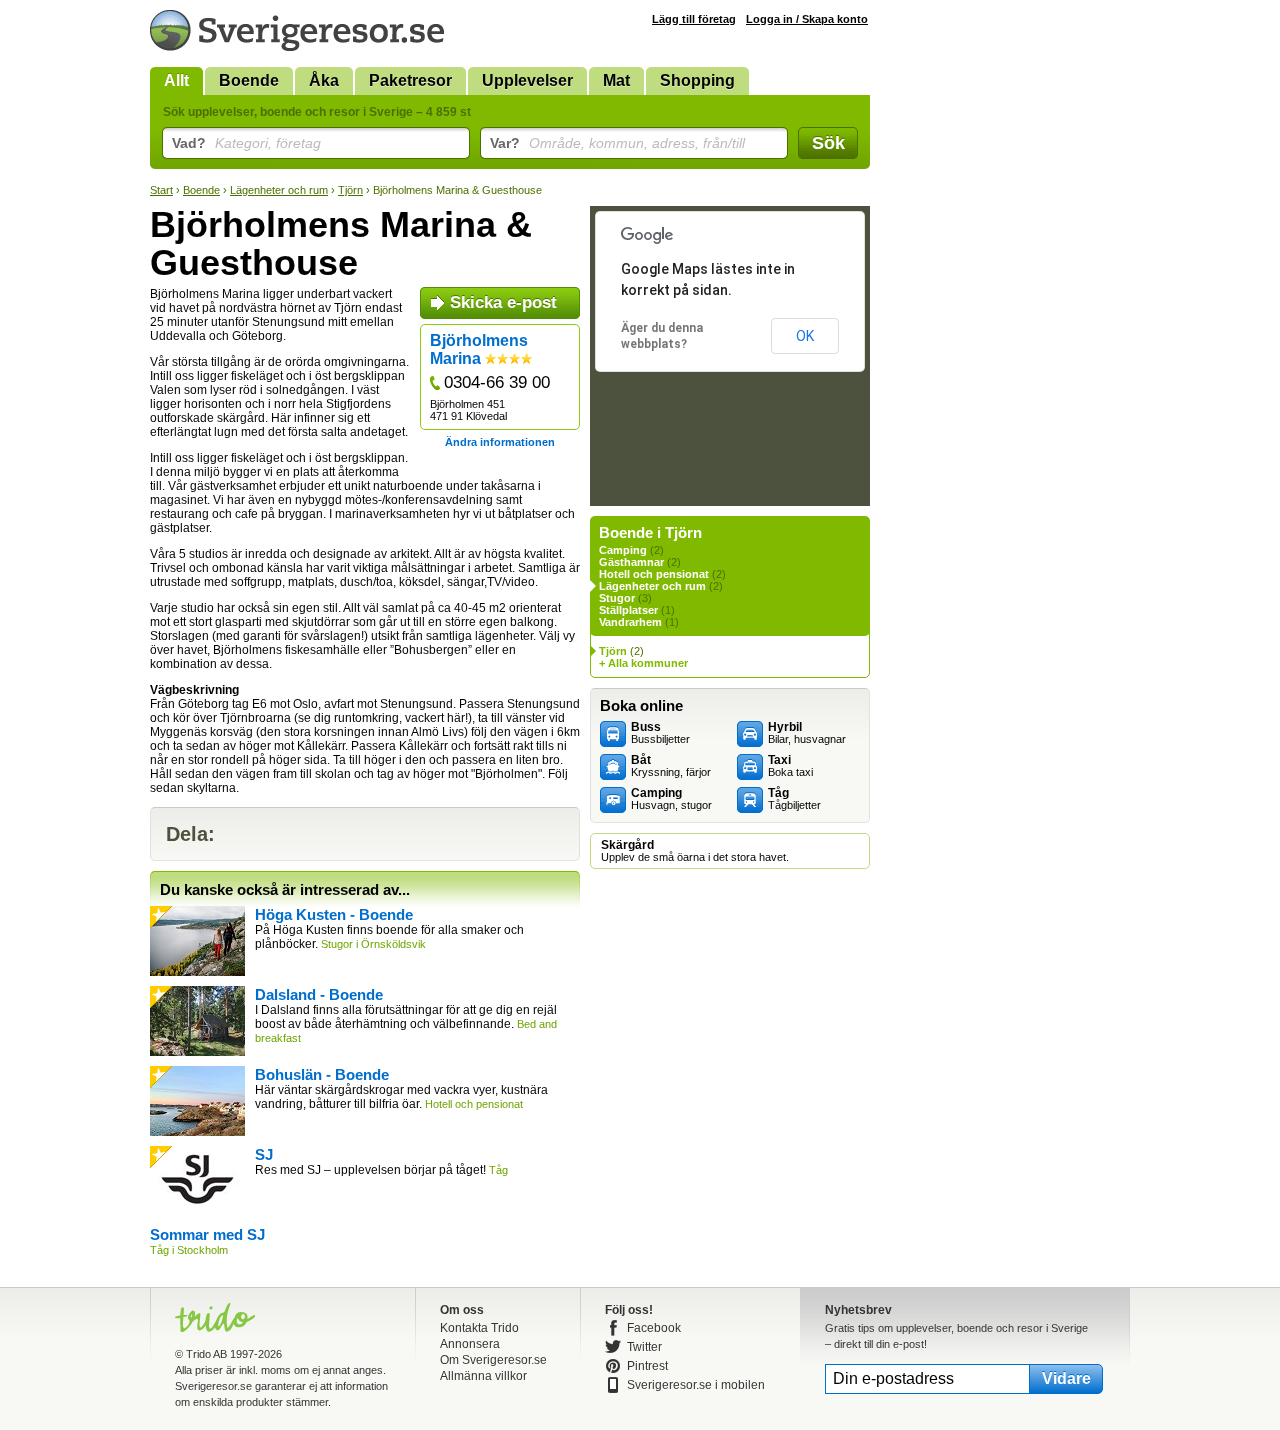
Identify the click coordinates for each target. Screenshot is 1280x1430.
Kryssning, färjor (671, 766)
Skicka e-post (503, 302)
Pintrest (647, 1366)
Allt (176, 80)
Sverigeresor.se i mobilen (696, 1385)
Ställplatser (628, 610)
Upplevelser (527, 80)
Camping (623, 550)
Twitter (644, 1347)
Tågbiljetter (794, 799)
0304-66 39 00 (497, 382)
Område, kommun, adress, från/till (617, 143)
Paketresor (410, 80)
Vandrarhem (630, 622)
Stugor (617, 598)
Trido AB (206, 1354)
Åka (324, 80)
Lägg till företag (694, 19)
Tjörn (350, 190)
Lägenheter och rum (279, 190)
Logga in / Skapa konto (807, 19)
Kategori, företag (246, 143)
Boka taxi (790, 766)
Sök (828, 143)
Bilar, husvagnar (807, 733)
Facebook (654, 1328)
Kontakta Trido (479, 1328)
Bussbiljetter (660, 733)
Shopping (697, 80)
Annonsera (470, 1344)
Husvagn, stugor (671, 799)
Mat (616, 80)
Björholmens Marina (479, 349)
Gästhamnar (631, 562)
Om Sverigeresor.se (493, 1360)
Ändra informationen (500, 442)
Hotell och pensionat (654, 574)
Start (161, 190)
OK (805, 336)
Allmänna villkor (483, 1376)
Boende (249, 80)
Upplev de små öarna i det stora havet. (695, 851)
